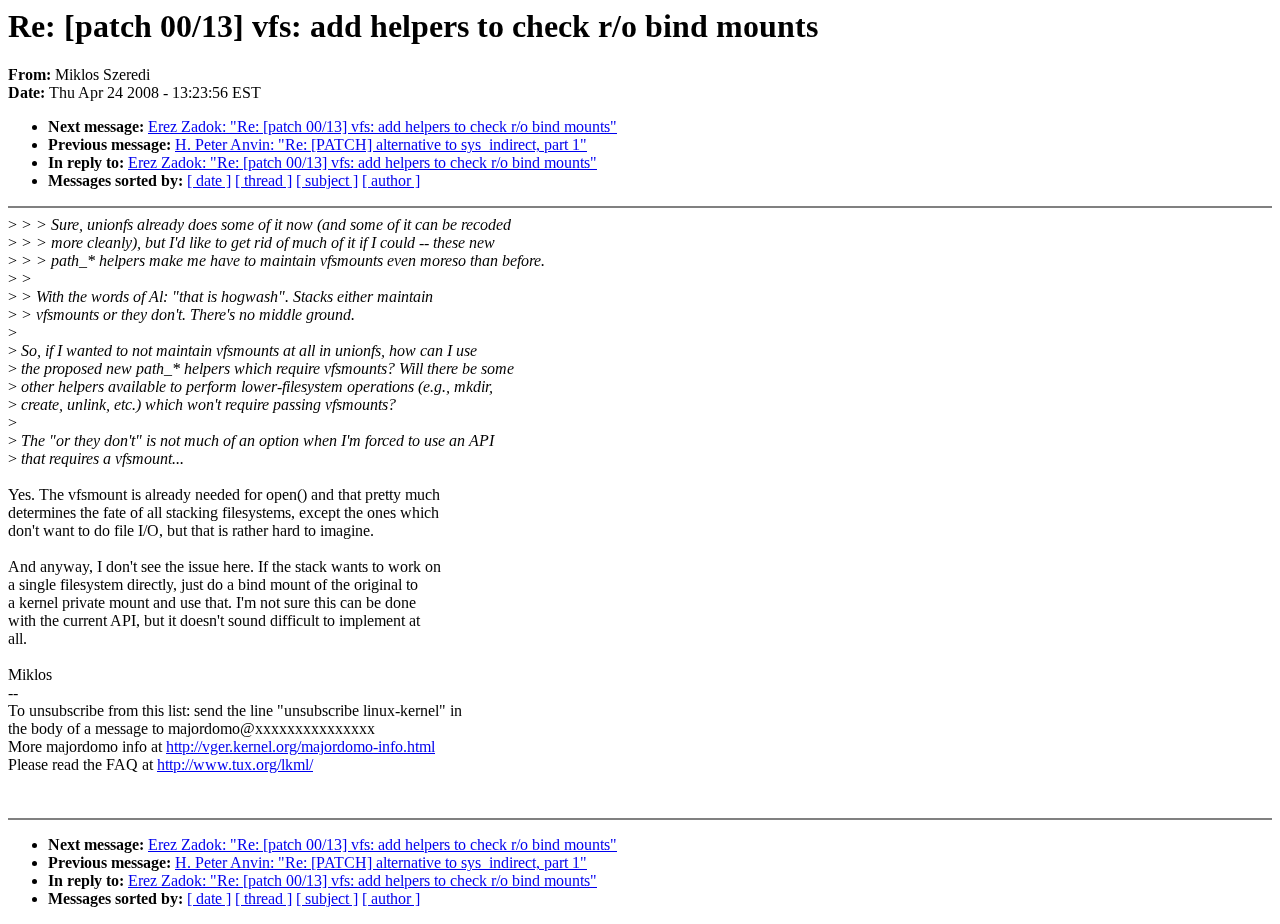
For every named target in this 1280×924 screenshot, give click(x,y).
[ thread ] (263, 180)
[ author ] (391, 180)
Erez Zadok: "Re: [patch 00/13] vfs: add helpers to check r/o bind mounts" (382, 126)
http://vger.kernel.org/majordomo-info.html (300, 746)
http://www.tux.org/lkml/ (235, 764)
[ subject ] (327, 180)
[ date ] (209, 180)
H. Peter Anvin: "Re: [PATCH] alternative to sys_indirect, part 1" (381, 144)
